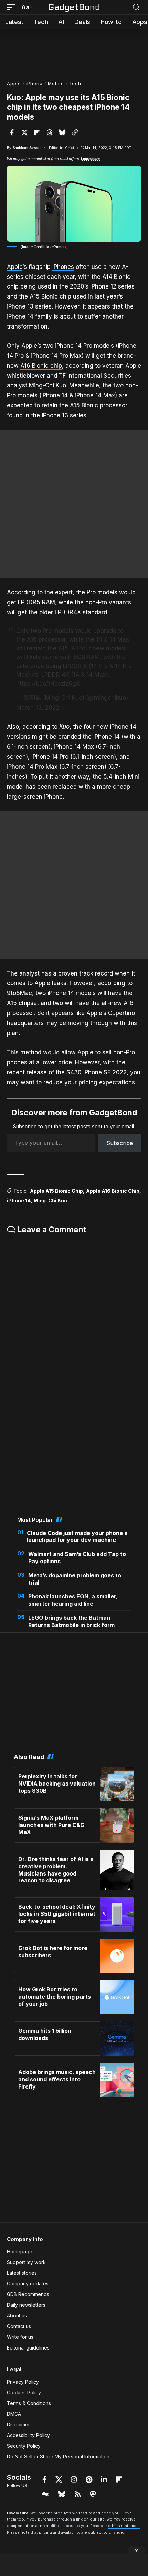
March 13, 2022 (38, 708)
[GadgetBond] (74, 7)
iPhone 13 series (29, 306)
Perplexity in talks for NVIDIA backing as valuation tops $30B (57, 1784)
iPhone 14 (20, 316)
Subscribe (120, 1143)
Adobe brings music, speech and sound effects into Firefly (57, 2079)
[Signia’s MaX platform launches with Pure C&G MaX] (117, 1826)
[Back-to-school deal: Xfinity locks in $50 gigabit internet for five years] (117, 1915)
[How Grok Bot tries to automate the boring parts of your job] (117, 1997)
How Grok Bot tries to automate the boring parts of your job (55, 1997)
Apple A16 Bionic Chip (113, 1191)
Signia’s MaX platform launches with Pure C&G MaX (51, 1825)
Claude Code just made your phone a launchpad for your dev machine (77, 1537)
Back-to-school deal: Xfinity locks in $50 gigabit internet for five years (57, 1914)
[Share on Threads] (50, 132)
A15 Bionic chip (50, 296)
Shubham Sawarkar (29, 148)
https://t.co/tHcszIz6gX (48, 684)
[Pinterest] (89, 2479)
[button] (13, 7)
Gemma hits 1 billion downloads (45, 2034)
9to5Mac (19, 993)
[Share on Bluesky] (62, 132)
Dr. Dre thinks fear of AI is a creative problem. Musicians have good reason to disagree (56, 1870)
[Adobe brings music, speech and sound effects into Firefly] (117, 2080)
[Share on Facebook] (12, 132)
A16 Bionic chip (41, 366)
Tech (75, 83)
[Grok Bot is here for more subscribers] (117, 1956)
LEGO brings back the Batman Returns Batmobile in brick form (71, 1621)
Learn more (90, 159)
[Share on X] (24, 132)
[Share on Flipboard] (37, 132)
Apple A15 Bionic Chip (56, 1191)
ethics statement (124, 2526)
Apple (14, 83)
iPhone (34, 83)
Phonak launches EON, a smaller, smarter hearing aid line (73, 1600)
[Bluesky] (62, 2494)
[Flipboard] (119, 2479)
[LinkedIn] (104, 2479)
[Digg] (46, 2494)
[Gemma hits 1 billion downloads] (117, 2039)
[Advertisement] (74, 52)
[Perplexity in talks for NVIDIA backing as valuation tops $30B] (117, 1784)
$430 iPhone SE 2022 (97, 1072)
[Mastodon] (93, 2494)
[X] (59, 2479)
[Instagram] (74, 2479)
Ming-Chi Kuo (47, 385)
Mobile (56, 83)
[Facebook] (45, 2479)
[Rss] (78, 2494)
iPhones (63, 267)
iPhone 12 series (112, 286)
